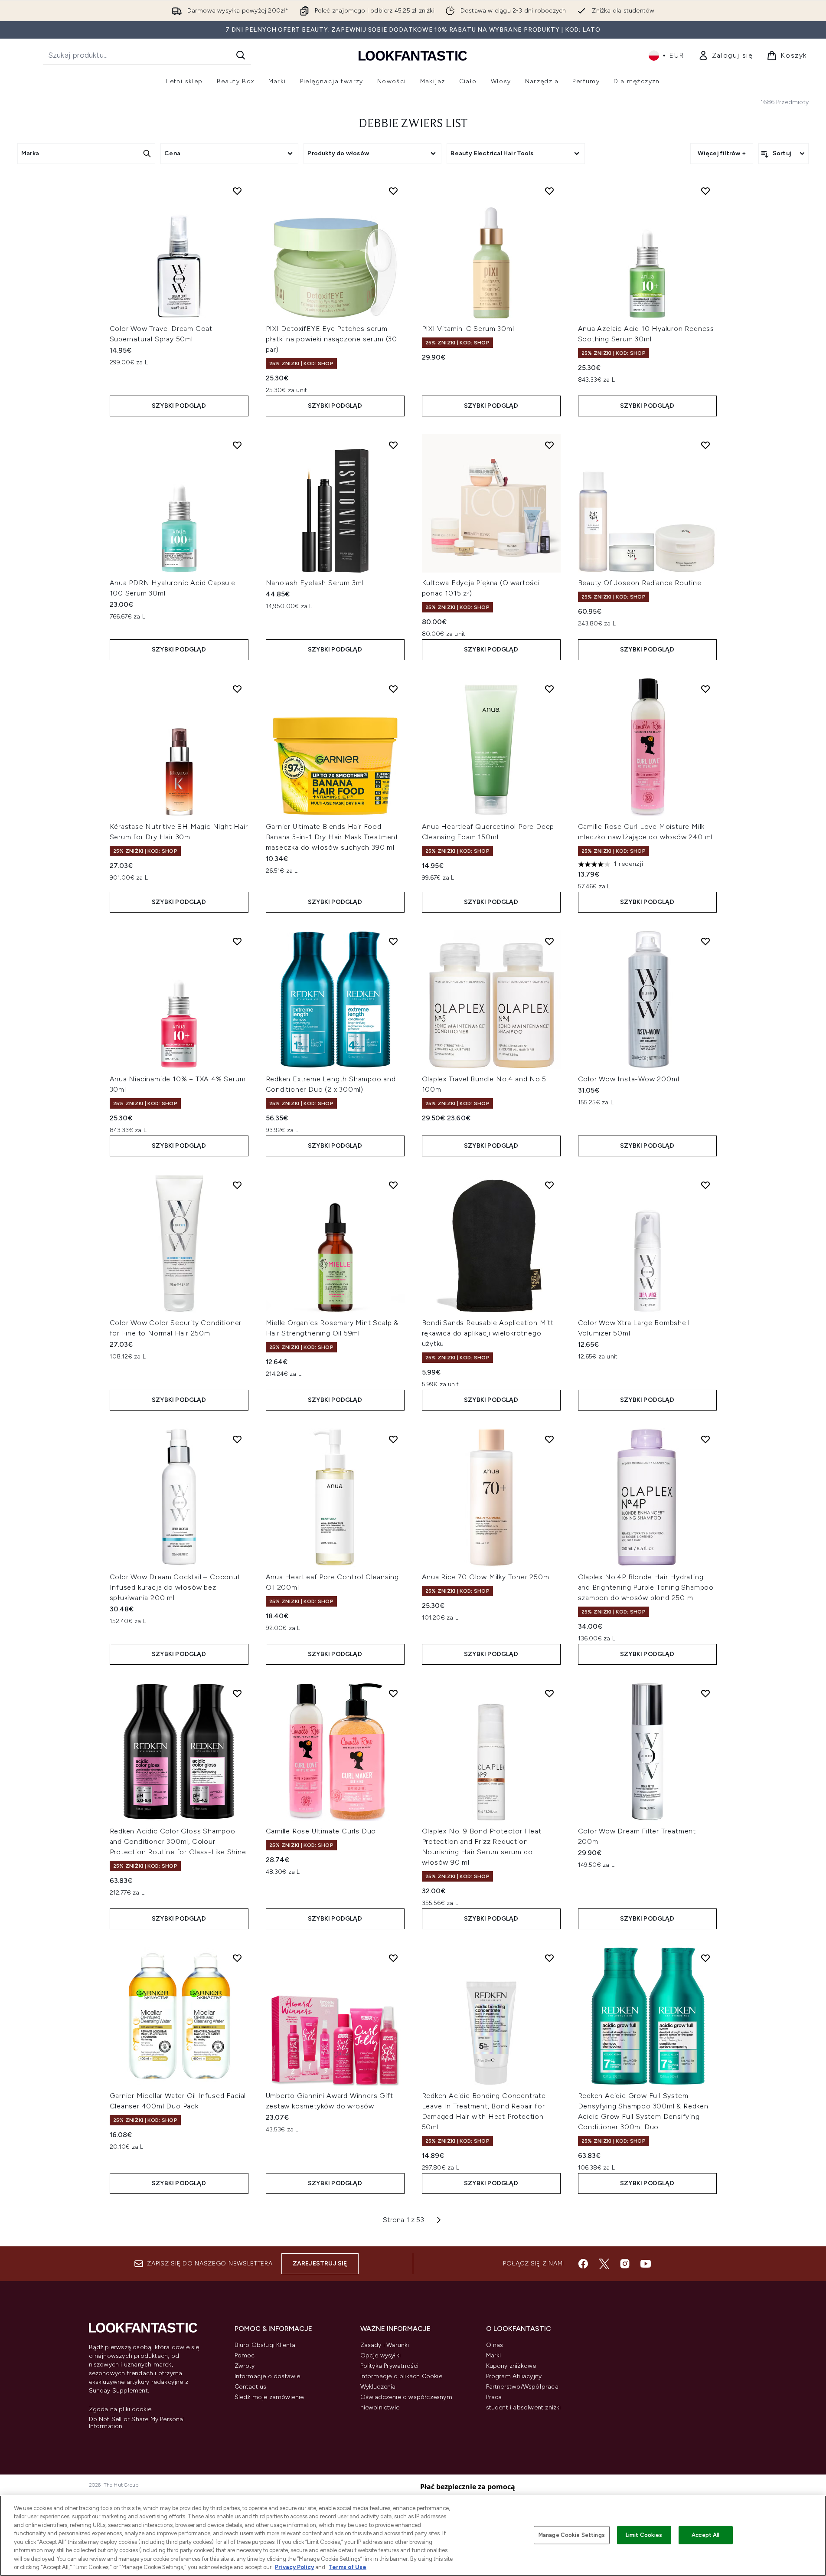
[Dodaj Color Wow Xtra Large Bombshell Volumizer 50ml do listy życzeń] (705, 1185)
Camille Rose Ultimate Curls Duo (321, 1831)
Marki (494, 2355)
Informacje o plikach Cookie (401, 2376)
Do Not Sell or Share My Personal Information (137, 2423)
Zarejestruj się (320, 2263)
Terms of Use (348, 2567)
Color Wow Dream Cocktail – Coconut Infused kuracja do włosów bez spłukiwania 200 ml (175, 1587)
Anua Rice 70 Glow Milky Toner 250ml (486, 1577)
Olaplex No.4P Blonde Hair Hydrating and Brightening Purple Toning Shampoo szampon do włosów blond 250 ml (646, 1587)
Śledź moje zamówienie (269, 2397)
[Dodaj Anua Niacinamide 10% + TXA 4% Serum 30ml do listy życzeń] (237, 941)
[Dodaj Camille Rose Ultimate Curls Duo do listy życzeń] (393, 1693)
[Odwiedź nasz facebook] (583, 2264)
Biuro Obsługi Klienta (265, 2345)
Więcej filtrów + (722, 153)
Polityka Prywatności (390, 2366)
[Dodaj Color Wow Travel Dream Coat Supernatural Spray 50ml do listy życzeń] (237, 191)
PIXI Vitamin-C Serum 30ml (468, 329)
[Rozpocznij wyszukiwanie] (241, 55)
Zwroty (245, 2366)
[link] (726, 56)
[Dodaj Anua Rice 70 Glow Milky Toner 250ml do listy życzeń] (549, 1439)
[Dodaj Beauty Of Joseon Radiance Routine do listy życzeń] (705, 445)
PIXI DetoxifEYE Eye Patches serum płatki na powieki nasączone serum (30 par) (332, 339)
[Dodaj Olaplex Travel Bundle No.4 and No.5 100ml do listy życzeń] (549, 941)
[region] (413, 2536)
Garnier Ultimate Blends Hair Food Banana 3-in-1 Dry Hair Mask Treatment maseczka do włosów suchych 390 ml (332, 837)
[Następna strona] (439, 2220)
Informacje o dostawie (268, 2376)
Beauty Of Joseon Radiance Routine (640, 583)
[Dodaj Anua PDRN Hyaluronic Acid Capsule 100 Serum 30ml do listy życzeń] (237, 445)
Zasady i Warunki (385, 2345)
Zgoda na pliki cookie (120, 2409)
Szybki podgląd (179, 406)
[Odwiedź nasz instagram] (625, 2264)
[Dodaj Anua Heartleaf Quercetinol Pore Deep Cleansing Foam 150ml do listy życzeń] (549, 689)
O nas (495, 2345)
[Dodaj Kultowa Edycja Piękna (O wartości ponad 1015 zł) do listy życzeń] (549, 445)
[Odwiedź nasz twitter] (604, 2264)
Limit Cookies (644, 2535)
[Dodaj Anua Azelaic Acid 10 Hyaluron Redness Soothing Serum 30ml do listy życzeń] (705, 191)
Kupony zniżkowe (511, 2366)
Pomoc (245, 2355)
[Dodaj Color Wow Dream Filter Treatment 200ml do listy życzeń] (705, 1693)
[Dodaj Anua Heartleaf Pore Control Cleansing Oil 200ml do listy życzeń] (393, 1439)
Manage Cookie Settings (572, 2535)
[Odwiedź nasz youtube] (646, 2264)
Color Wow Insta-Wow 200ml (629, 1079)
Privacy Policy (294, 2567)
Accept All (705, 2535)
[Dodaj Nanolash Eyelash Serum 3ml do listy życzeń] (393, 445)
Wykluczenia (378, 2387)
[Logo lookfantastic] (413, 55)
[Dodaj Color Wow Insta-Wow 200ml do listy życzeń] (705, 941)
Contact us (251, 2387)
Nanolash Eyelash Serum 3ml (315, 583)
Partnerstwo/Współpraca (522, 2387)
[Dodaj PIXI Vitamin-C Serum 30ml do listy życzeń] (549, 191)
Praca (494, 2397)
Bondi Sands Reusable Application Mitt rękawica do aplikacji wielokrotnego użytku (488, 1333)
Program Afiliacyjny (514, 2376)
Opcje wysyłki (381, 2355)
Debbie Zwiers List (413, 124)
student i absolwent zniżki (524, 2407)
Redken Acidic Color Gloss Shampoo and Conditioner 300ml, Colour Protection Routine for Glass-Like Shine (178, 1841)
